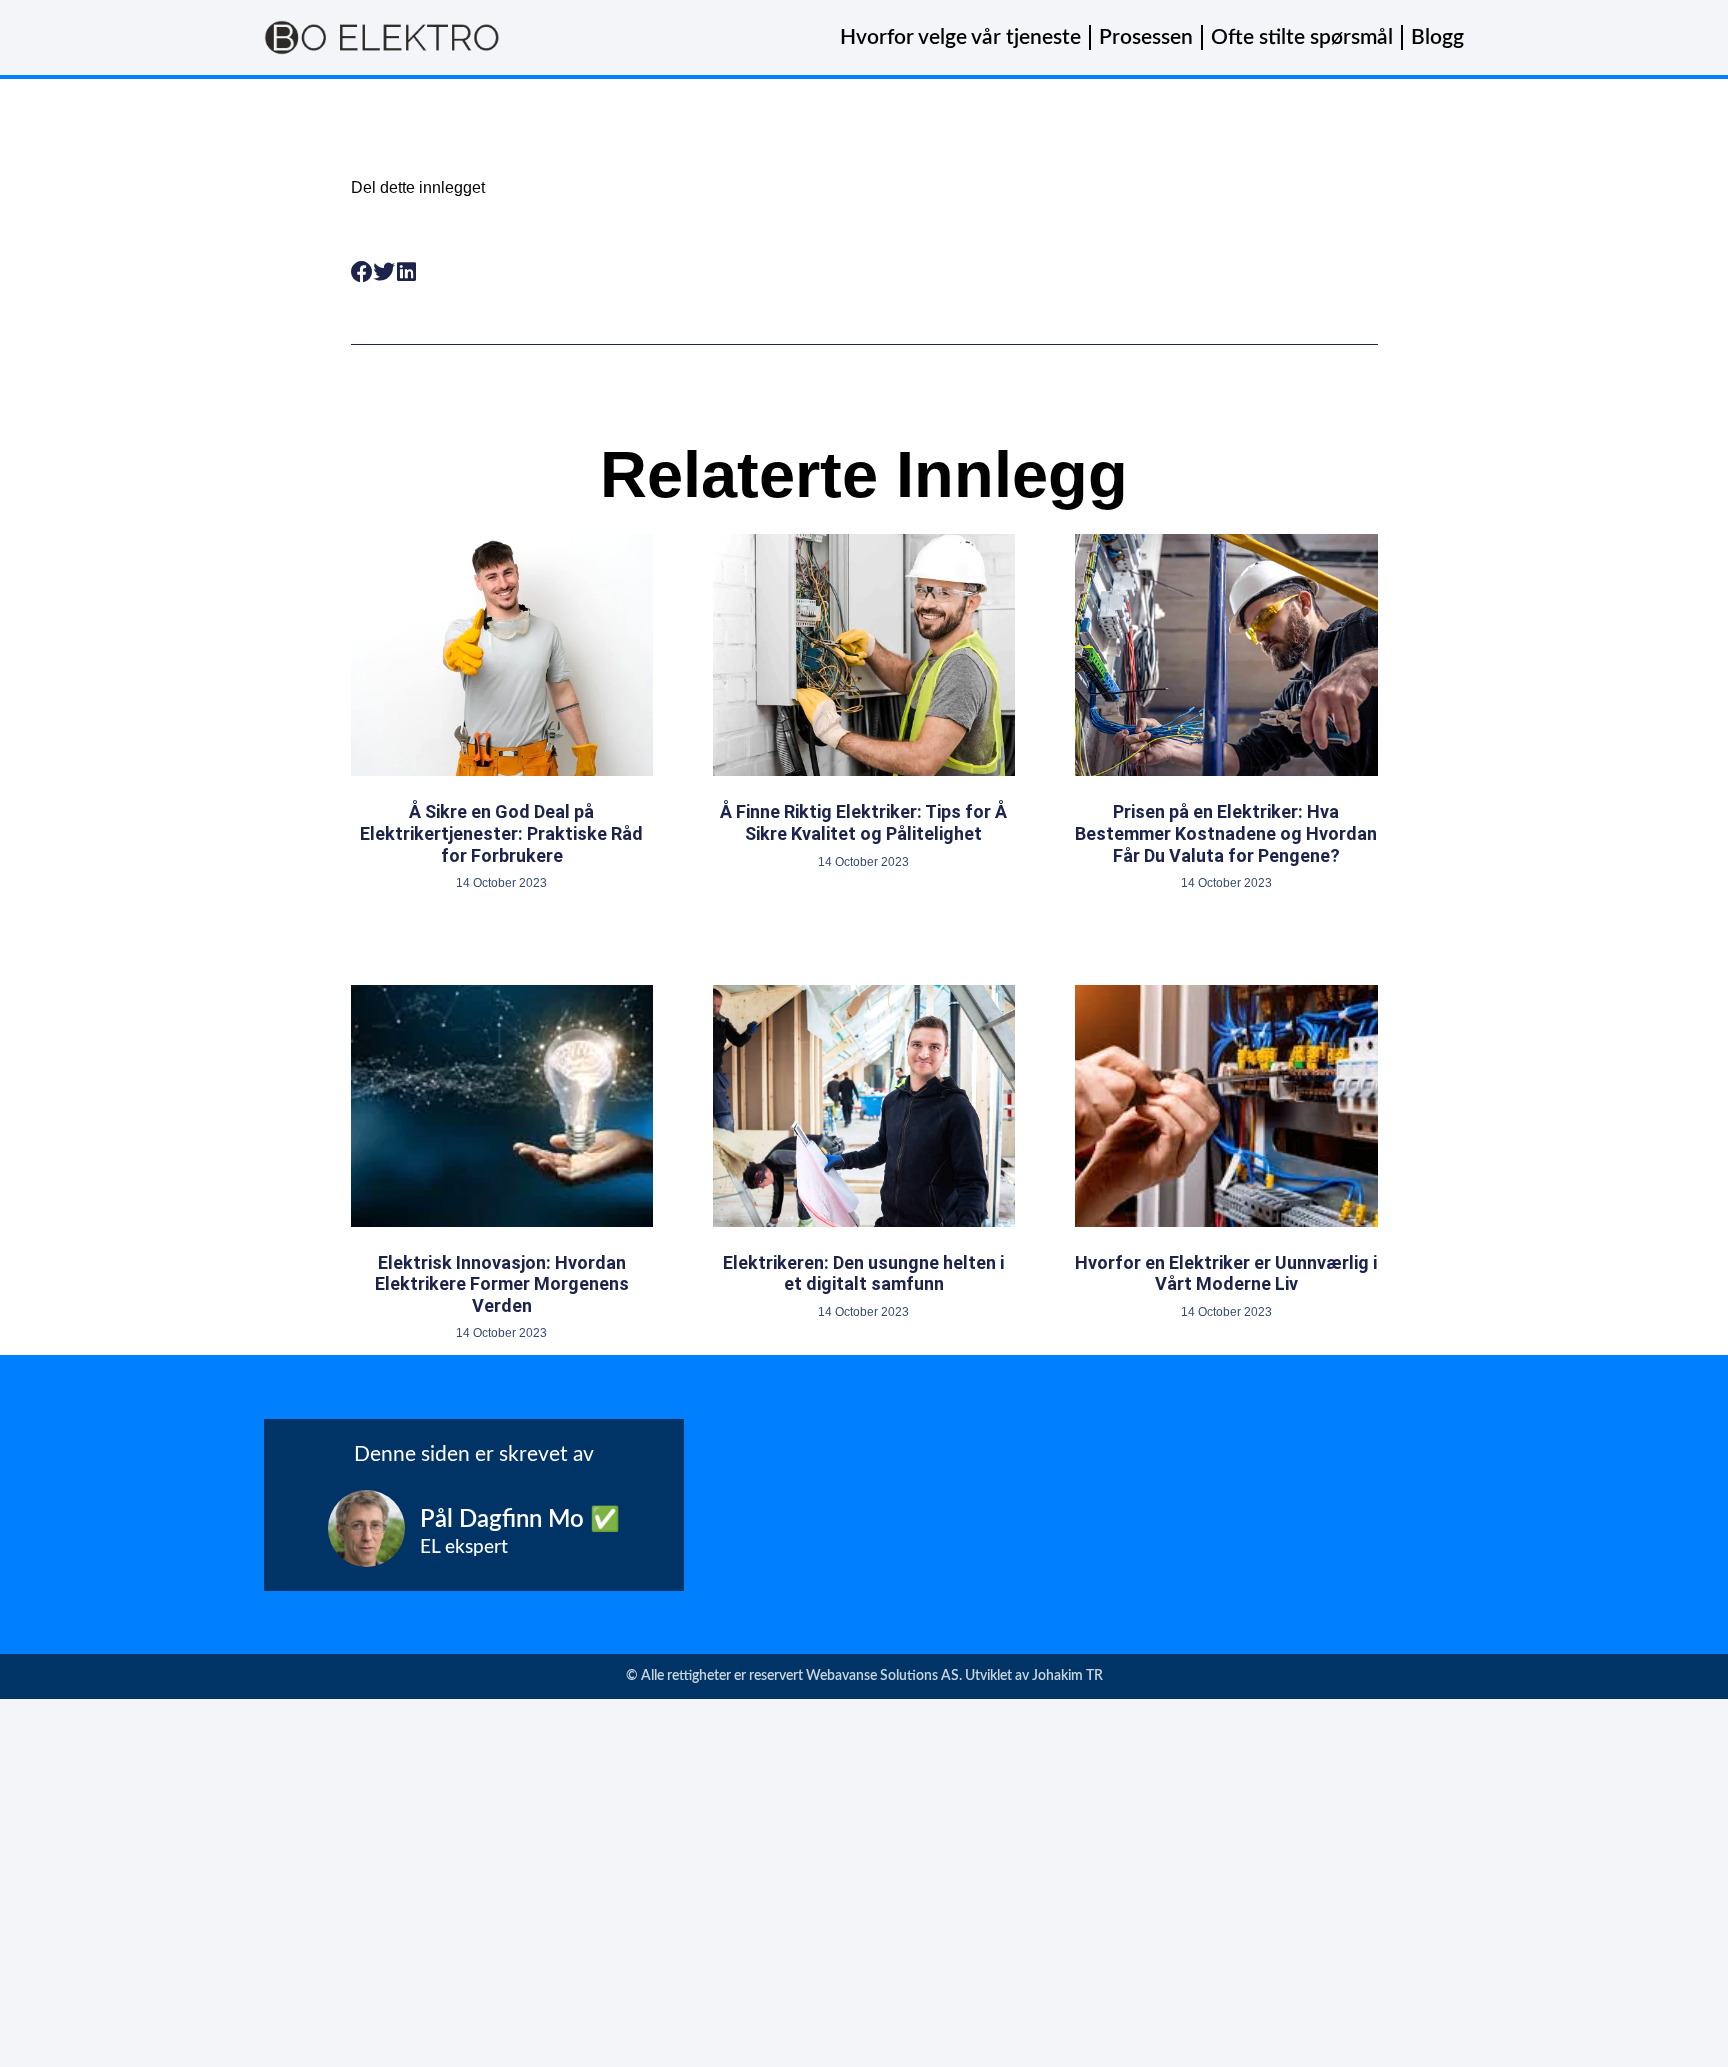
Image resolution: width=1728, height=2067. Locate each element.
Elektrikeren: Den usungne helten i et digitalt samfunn (863, 1273)
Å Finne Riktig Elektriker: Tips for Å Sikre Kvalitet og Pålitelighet (863, 822)
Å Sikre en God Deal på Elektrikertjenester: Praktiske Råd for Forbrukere (501, 833)
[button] (362, 272)
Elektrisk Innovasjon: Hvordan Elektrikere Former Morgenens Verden (502, 1284)
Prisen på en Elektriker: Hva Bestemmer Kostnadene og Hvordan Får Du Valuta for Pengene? (1226, 833)
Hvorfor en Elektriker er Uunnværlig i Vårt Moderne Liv (1226, 1273)
